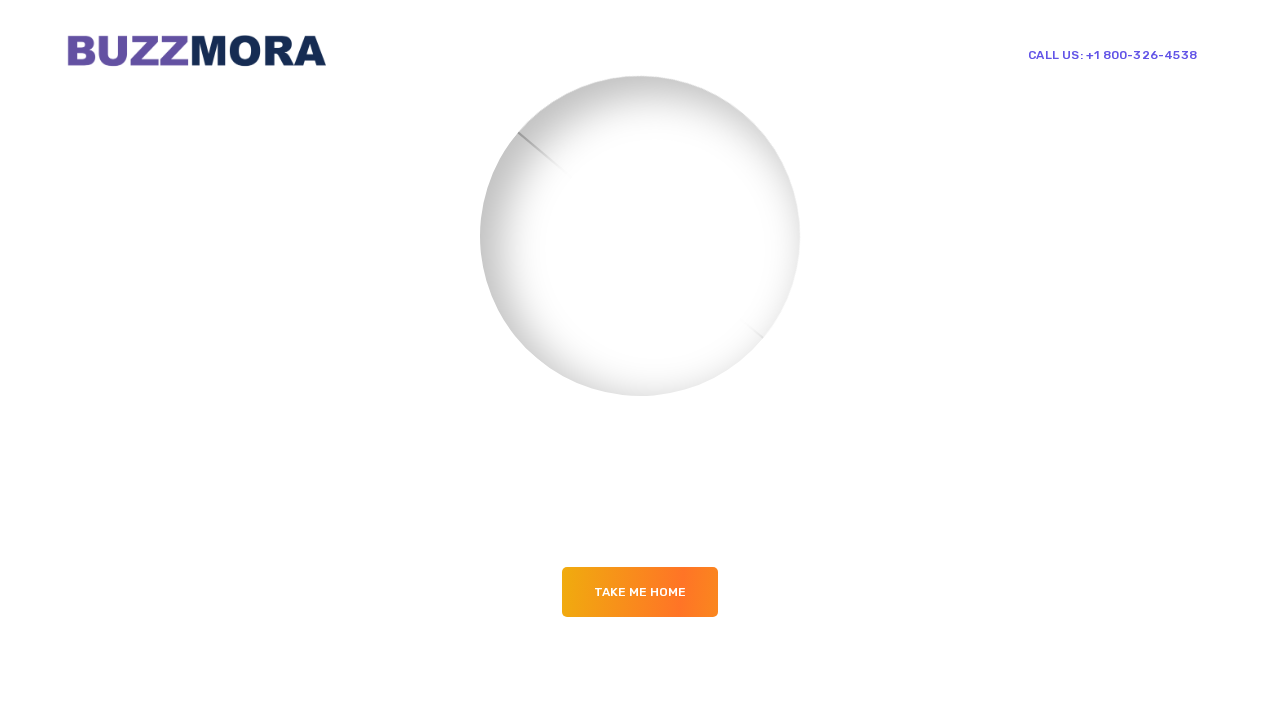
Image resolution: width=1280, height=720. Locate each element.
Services (744, 53)
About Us (658, 53)
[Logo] (195, 54)
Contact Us (884, 53)
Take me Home (640, 592)
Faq (809, 53)
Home (583, 53)
